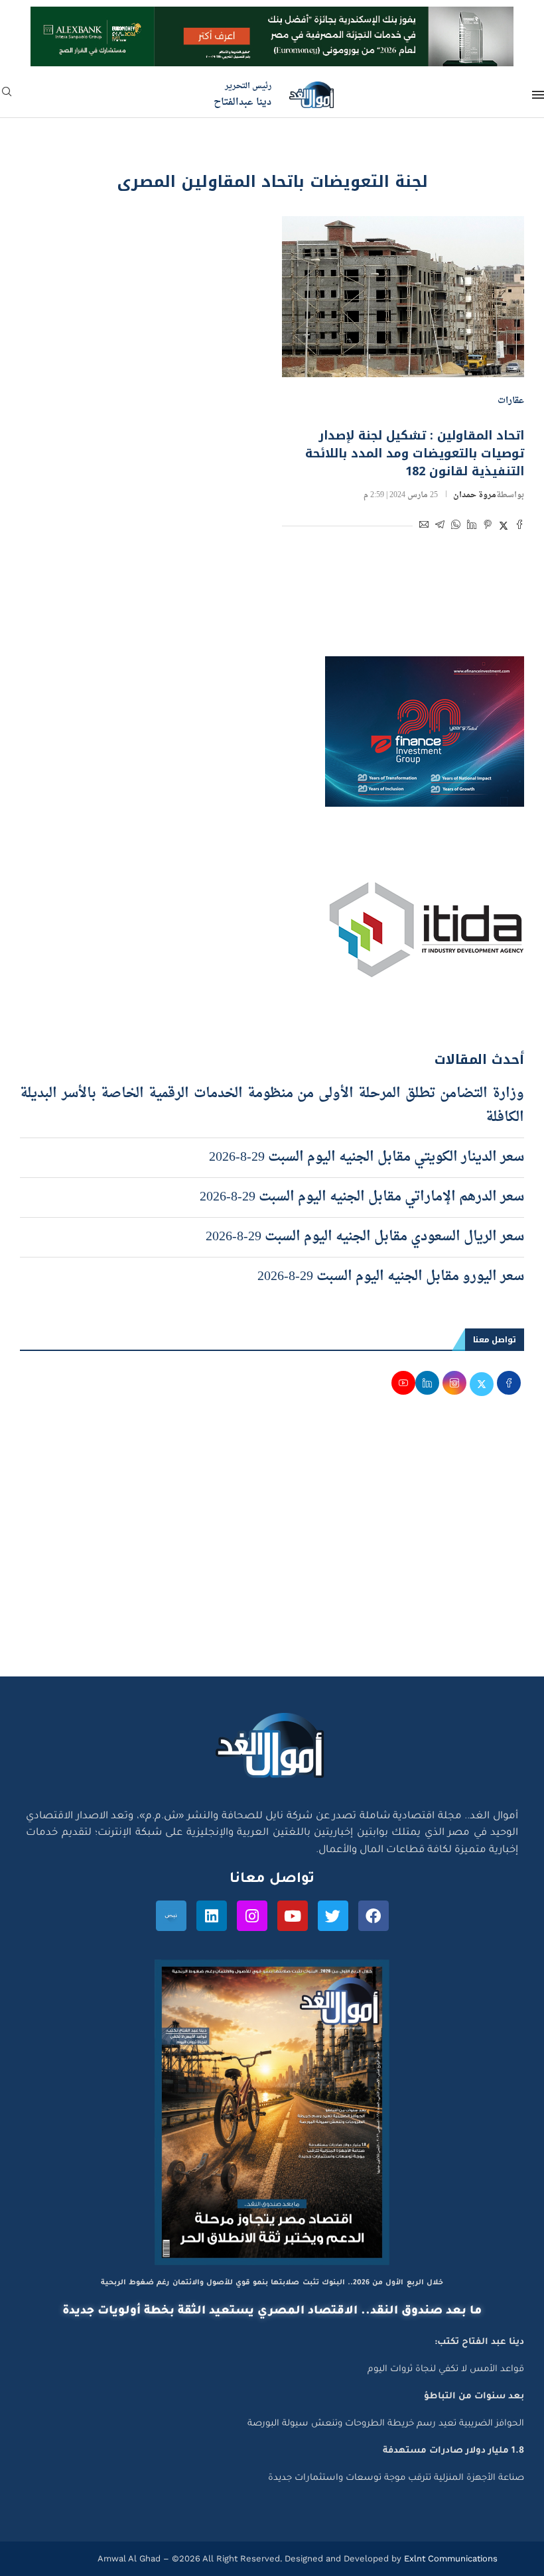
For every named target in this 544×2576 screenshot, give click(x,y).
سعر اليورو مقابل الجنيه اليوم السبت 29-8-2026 (391, 1277)
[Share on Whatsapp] (456, 527)
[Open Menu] (538, 95)
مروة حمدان (475, 495)
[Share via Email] (424, 527)
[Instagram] (252, 1916)
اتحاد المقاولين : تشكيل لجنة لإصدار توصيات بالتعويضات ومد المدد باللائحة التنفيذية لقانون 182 (415, 453)
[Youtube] (293, 1916)
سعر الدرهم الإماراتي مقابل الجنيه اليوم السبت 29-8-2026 (362, 1197)
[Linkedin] (212, 1916)
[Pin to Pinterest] (488, 527)
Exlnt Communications (449, 2558)
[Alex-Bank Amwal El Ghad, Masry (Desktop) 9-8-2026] (272, 19)
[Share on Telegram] (440, 527)
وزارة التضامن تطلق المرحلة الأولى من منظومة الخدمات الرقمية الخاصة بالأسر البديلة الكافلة (272, 1106)
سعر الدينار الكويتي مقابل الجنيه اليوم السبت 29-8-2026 (367, 1157)
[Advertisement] (272, 1551)
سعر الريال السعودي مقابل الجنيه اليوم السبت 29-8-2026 (365, 1237)
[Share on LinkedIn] (472, 527)
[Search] (7, 96)
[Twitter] (333, 1916)
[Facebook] (374, 1916)
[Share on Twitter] (504, 527)
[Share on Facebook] (519, 527)
